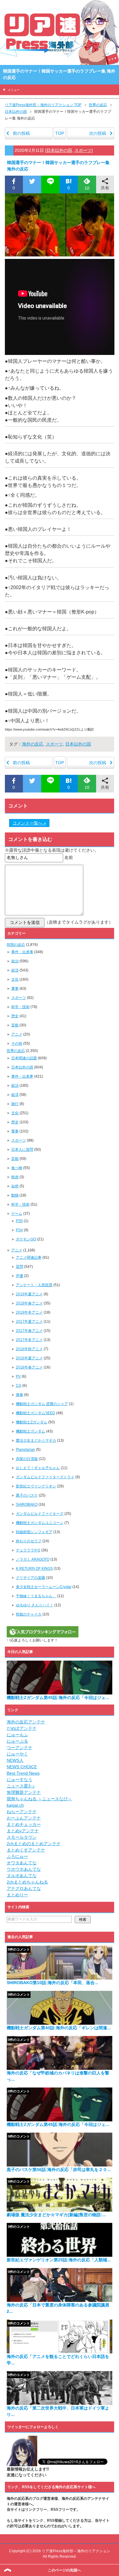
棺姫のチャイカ (29, 1614)
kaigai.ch (15, 1805)
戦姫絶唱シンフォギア (34, 1532)
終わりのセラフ (29, 1541)
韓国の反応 (16, 945)
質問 (20, 1267)
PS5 (19, 1221)
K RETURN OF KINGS (34, 1569)
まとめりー (17, 1895)
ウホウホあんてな (24, 1869)
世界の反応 (16, 1051)
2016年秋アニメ (29, 1349)
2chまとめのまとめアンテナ (34, 1844)
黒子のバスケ (27, 1495)
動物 (15, 1195)
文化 (15, 979)
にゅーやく (17, 1754)
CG (19, 1386)
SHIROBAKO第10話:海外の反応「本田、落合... (52, 1983)
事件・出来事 (22, 952)
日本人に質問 (22, 1150)
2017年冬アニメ (29, 1340)
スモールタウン (22, 1837)
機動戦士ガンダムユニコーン (40, 1523)
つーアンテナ (20, 1748)
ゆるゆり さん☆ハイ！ (35, 1605)
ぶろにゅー (17, 1856)
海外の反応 (33, 744)
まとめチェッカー (24, 1824)
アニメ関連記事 (29, 1258)
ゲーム (17, 1214)
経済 (15, 970)
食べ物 (17, 1168)
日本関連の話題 (24, 1058)
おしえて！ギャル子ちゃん (38, 1468)
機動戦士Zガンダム (32, 1422)
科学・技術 (20, 1007)
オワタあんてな (22, 1863)
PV (18, 1376)
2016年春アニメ (29, 1367)
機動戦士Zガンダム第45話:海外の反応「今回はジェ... (58, 1698)
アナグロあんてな (24, 1888)
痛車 (20, 1395)
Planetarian (25, 1450)
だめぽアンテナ (22, 1728)
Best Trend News (23, 1773)
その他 (17, 1043)
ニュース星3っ (21, 1786)
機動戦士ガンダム (31, 1431)
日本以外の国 (59, 150)
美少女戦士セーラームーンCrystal (44, 1587)
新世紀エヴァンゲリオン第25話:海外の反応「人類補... (59, 2260)
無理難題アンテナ (24, 1792)
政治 (15, 961)
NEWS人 (15, 1760)
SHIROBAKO (27, 1504)
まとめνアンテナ (23, 1831)
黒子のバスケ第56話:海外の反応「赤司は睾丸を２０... (59, 2170)
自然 (15, 1186)
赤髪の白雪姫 (27, 1459)
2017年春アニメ (29, 1331)
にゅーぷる (17, 1741)
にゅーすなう (20, 1780)
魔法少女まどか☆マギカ (36, 1440)
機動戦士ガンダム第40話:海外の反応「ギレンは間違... (59, 2028)
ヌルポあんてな (22, 1876)
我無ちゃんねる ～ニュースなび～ (39, 1799)
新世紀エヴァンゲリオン (36, 1486)
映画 (15, 1177)
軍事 (15, 989)
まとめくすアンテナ (26, 1850)
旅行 (15, 1104)
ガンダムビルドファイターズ (40, 1514)
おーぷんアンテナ (24, 1818)
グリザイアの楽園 (31, 1578)
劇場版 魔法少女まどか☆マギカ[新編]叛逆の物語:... (56, 2215)
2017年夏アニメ (29, 1322)
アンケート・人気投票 (34, 1285)
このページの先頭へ (64, 2570)
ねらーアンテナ (22, 1812)
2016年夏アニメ (29, 1358)
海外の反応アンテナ (26, 1722)
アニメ (17, 1034)
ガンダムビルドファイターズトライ (45, 1477)
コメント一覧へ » (29, 823)
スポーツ (83, 150)
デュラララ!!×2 (28, 1550)
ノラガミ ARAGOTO (33, 1559)
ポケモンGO (26, 1239)
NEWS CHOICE (22, 1767)
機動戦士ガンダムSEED (36, 1413)
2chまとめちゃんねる (27, 1882)
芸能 (15, 1025)
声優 (20, 1276)
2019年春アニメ (29, 1303)
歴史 (15, 1016)
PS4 (19, 1230)
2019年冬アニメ (29, 1312)
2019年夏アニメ (29, 1294)
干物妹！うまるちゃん (36, 1596)
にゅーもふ (17, 1735)
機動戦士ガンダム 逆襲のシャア (42, 1404)
